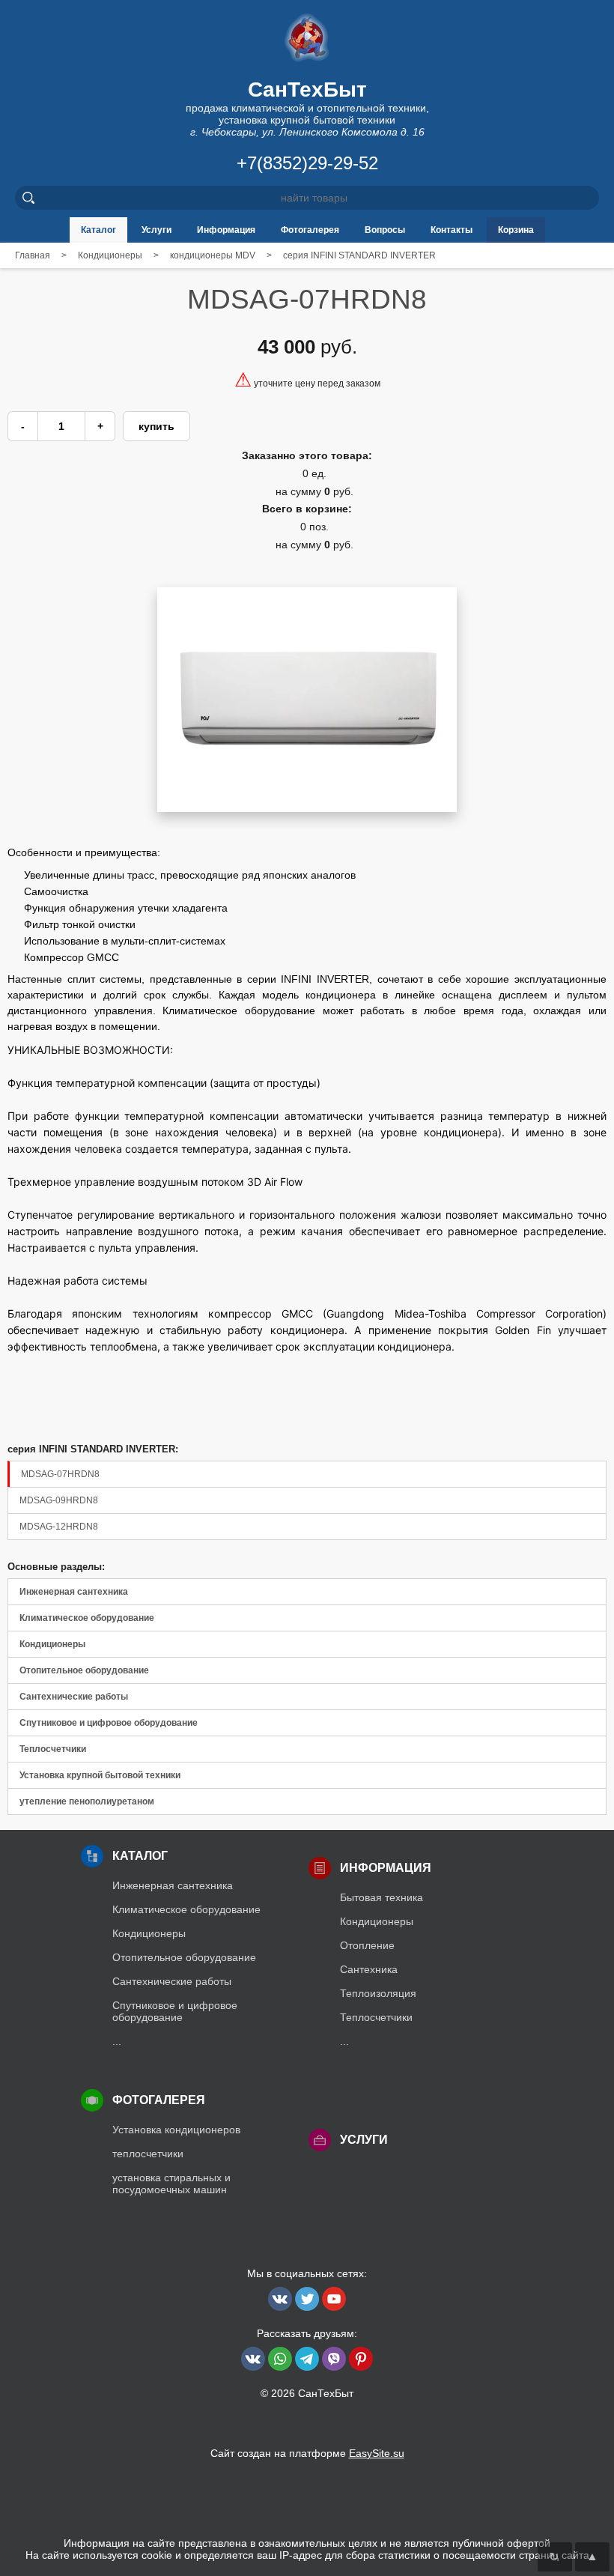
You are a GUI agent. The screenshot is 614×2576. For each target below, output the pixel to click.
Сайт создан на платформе (307, 2453)
